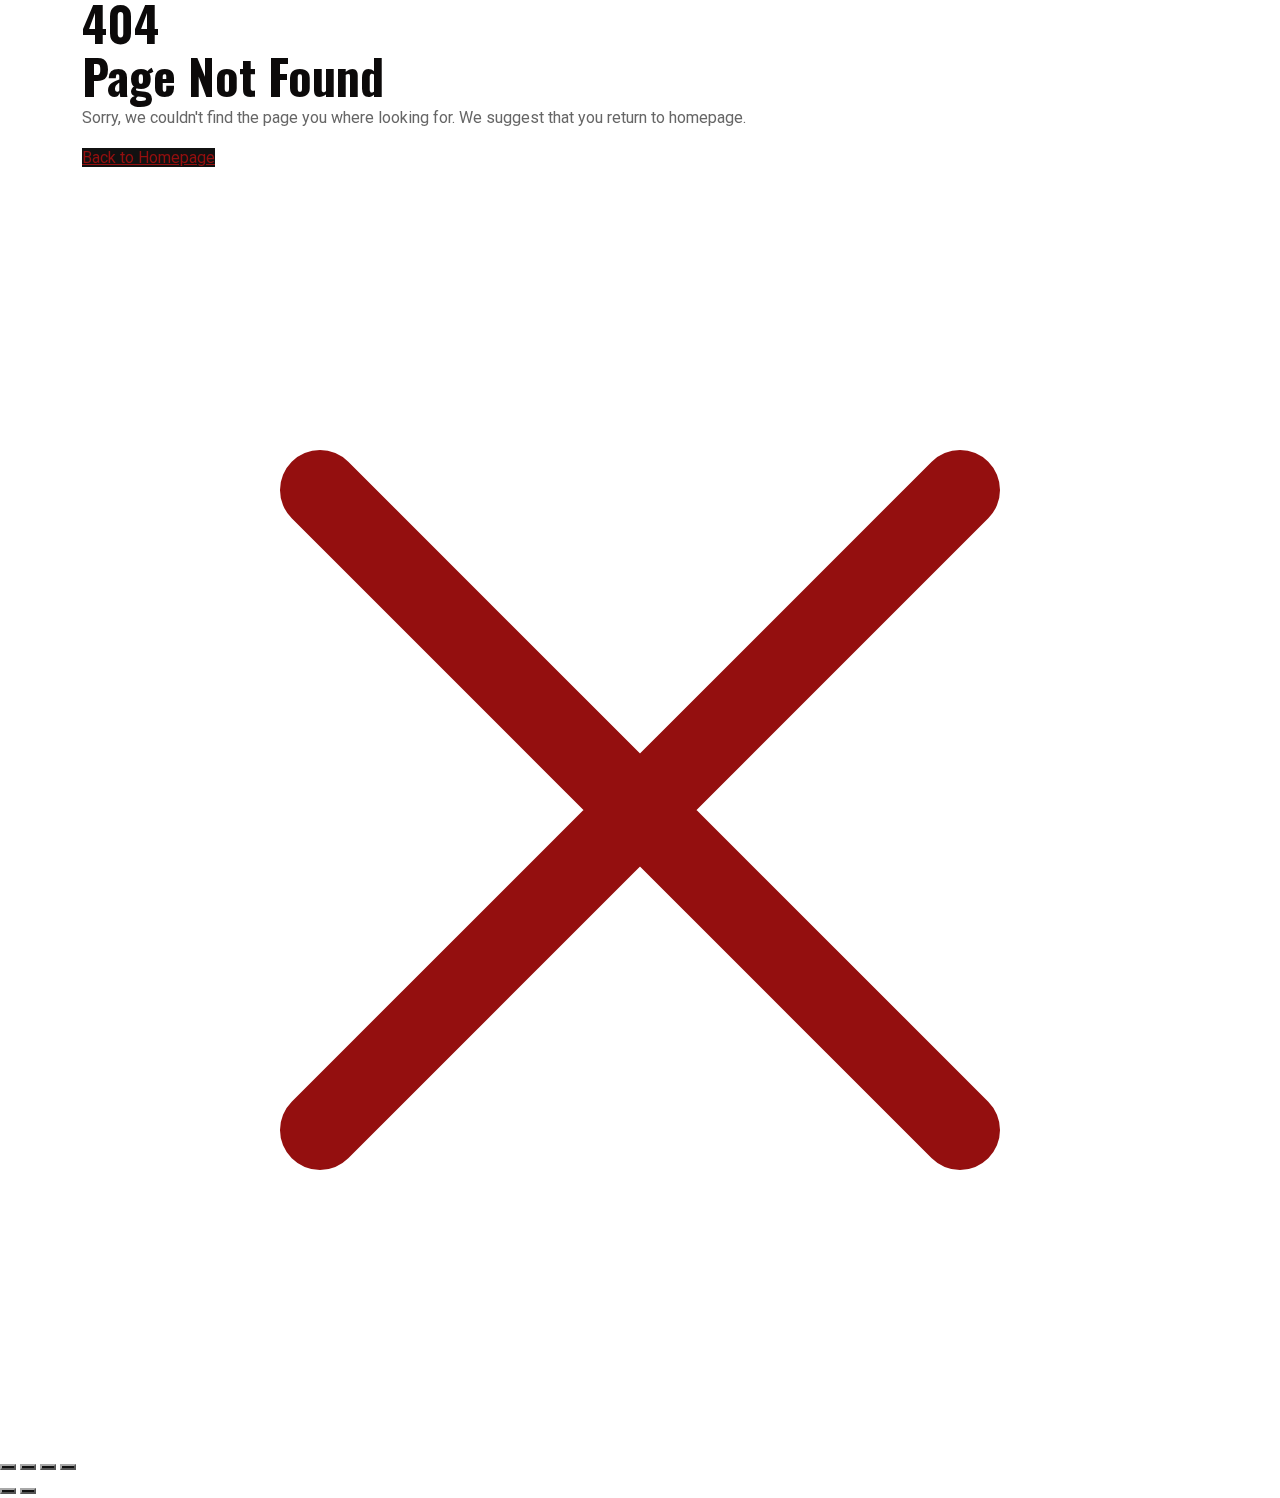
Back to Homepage (148, 157)
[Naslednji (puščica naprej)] (28, 1491)
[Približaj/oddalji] (8, 1467)
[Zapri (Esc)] (68, 1467)
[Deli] (48, 1467)
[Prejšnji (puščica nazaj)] (8, 1491)
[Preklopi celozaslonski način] (28, 1467)
